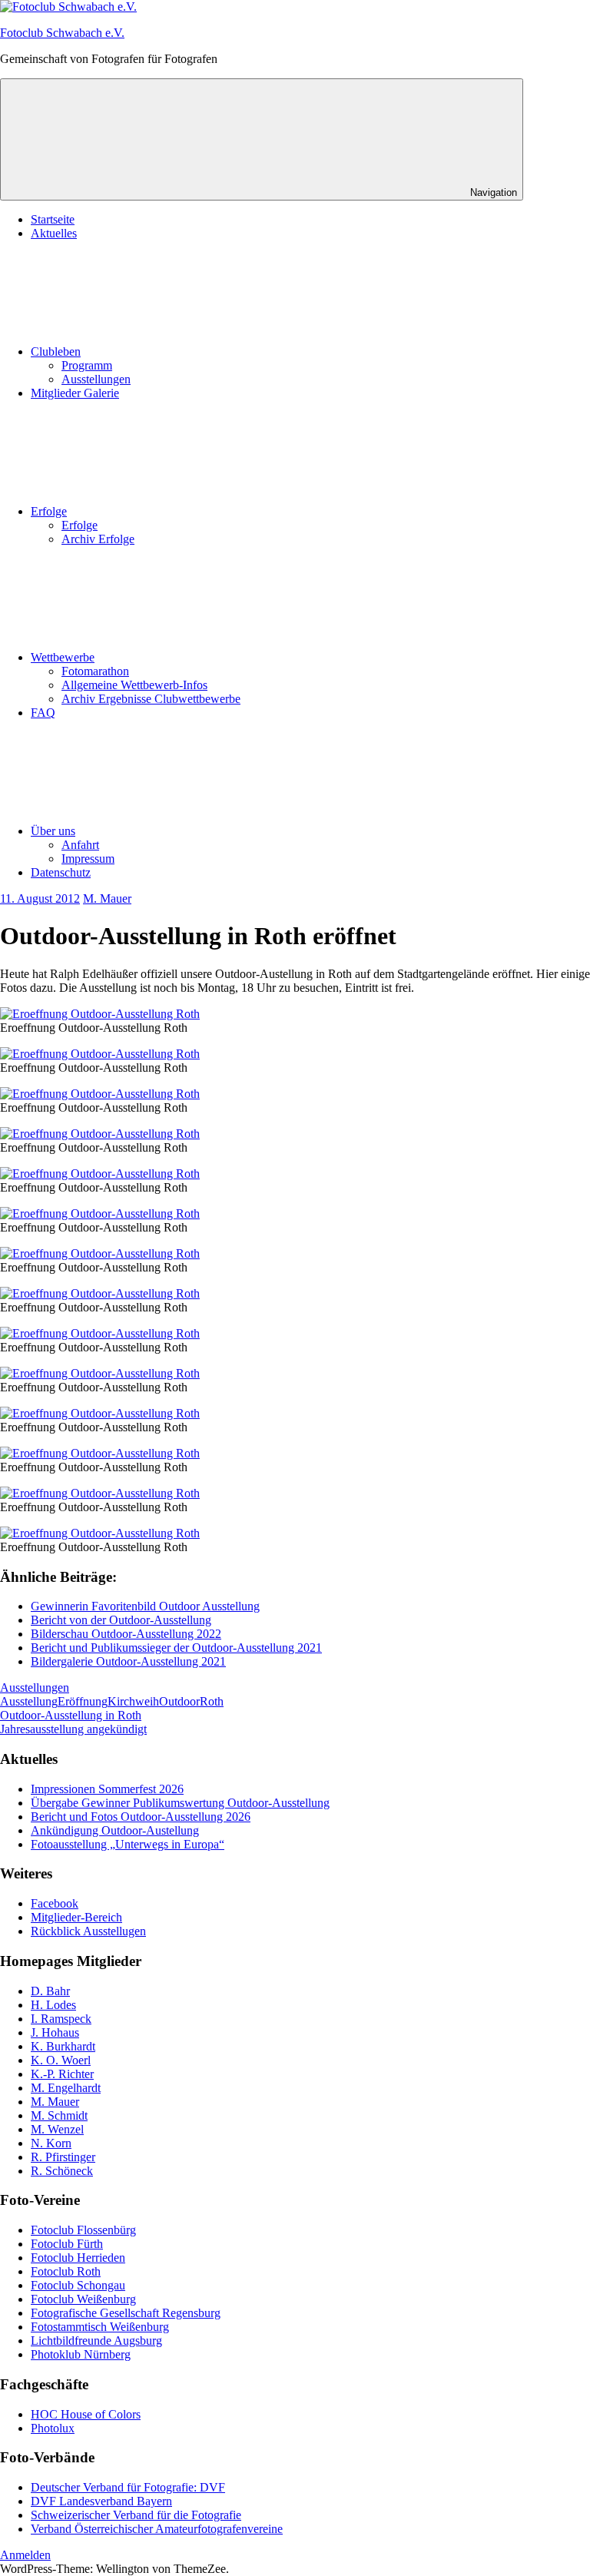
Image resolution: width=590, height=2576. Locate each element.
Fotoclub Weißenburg (83, 2299)
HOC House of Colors (86, 2414)
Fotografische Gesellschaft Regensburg (126, 2313)
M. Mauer (107, 898)
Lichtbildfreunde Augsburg (96, 2341)
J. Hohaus (55, 2032)
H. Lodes (53, 2005)
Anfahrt (80, 845)
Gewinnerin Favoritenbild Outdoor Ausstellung (145, 1606)
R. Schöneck (62, 2171)
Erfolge (49, 511)
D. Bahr (50, 1991)
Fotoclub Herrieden (78, 2258)
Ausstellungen (96, 379)
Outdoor (179, 1701)
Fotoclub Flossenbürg (83, 2230)
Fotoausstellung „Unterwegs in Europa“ (128, 1844)
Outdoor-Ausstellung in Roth (71, 1715)
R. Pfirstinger (63, 2157)
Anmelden (25, 2555)
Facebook (55, 1903)
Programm (87, 365)
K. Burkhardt (63, 2046)
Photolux (53, 2428)
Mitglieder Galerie (75, 393)
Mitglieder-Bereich (76, 1917)
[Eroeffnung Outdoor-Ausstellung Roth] (100, 1014)
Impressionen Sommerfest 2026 (107, 1789)
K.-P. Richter (62, 2074)
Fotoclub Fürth (67, 2244)
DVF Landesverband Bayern (101, 2501)
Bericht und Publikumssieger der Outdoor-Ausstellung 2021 (176, 1648)
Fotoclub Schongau (78, 2285)
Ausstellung (29, 1701)
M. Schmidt (59, 2115)
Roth (212, 1701)
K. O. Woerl (61, 2060)
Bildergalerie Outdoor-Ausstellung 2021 (128, 1661)
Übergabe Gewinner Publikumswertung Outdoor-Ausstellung (180, 1803)
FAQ (43, 713)
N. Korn (51, 2143)
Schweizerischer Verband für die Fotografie (136, 2515)
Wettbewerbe (63, 657)
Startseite (53, 219)
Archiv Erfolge (98, 539)
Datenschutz (61, 872)
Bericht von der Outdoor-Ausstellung (121, 1620)
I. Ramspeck (61, 2019)
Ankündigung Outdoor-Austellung (115, 1830)
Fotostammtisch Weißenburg (100, 2327)
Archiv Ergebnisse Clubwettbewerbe (151, 699)
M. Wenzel (57, 2129)
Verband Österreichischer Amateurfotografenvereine (157, 2529)
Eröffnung (83, 1701)
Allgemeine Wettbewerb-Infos (134, 685)
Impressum (88, 859)
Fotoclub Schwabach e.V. (62, 33)
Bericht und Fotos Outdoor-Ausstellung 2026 (141, 1817)
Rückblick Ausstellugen (88, 1931)
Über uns (53, 831)
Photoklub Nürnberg (81, 2354)
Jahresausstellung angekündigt (73, 1729)
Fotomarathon (95, 671)
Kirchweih (133, 1701)
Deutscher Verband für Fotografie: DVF (128, 2487)
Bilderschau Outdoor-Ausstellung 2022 (126, 1634)
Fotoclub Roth (66, 2271)
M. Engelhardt (66, 2088)
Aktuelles (54, 233)
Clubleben (56, 351)
